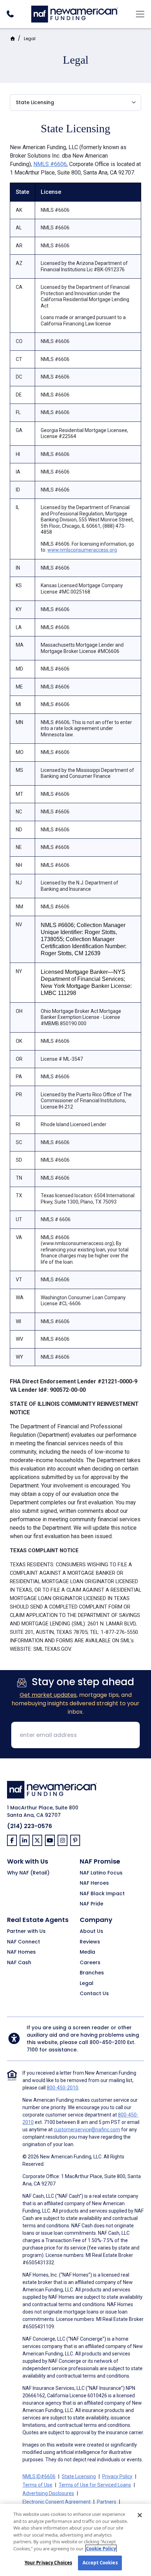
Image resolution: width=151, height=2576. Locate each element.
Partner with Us (26, 1931)
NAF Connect (24, 1942)
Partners (107, 2502)
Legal (30, 39)
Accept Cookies (100, 2563)
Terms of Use (37, 2485)
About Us (91, 1931)
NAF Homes (21, 1952)
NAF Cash (19, 1963)
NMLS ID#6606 (39, 2476)
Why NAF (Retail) (28, 1873)
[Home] (75, 13)
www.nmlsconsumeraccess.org (82, 550)
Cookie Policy (101, 2549)
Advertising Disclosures (48, 2493)
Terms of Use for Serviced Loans (95, 2485)
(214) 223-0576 (29, 1826)
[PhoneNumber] (10, 14)
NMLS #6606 (50, 164)
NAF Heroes (94, 1883)
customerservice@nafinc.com (87, 2130)
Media (87, 1952)
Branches (92, 1973)
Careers (90, 1963)
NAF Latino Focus (101, 1873)
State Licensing (79, 2476)
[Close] (140, 2515)
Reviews (90, 1942)
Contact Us (94, 1994)
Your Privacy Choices (48, 2563)
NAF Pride (91, 1904)
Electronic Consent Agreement (57, 2502)
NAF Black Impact (102, 1894)
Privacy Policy (117, 2476)
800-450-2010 (108, 2042)
